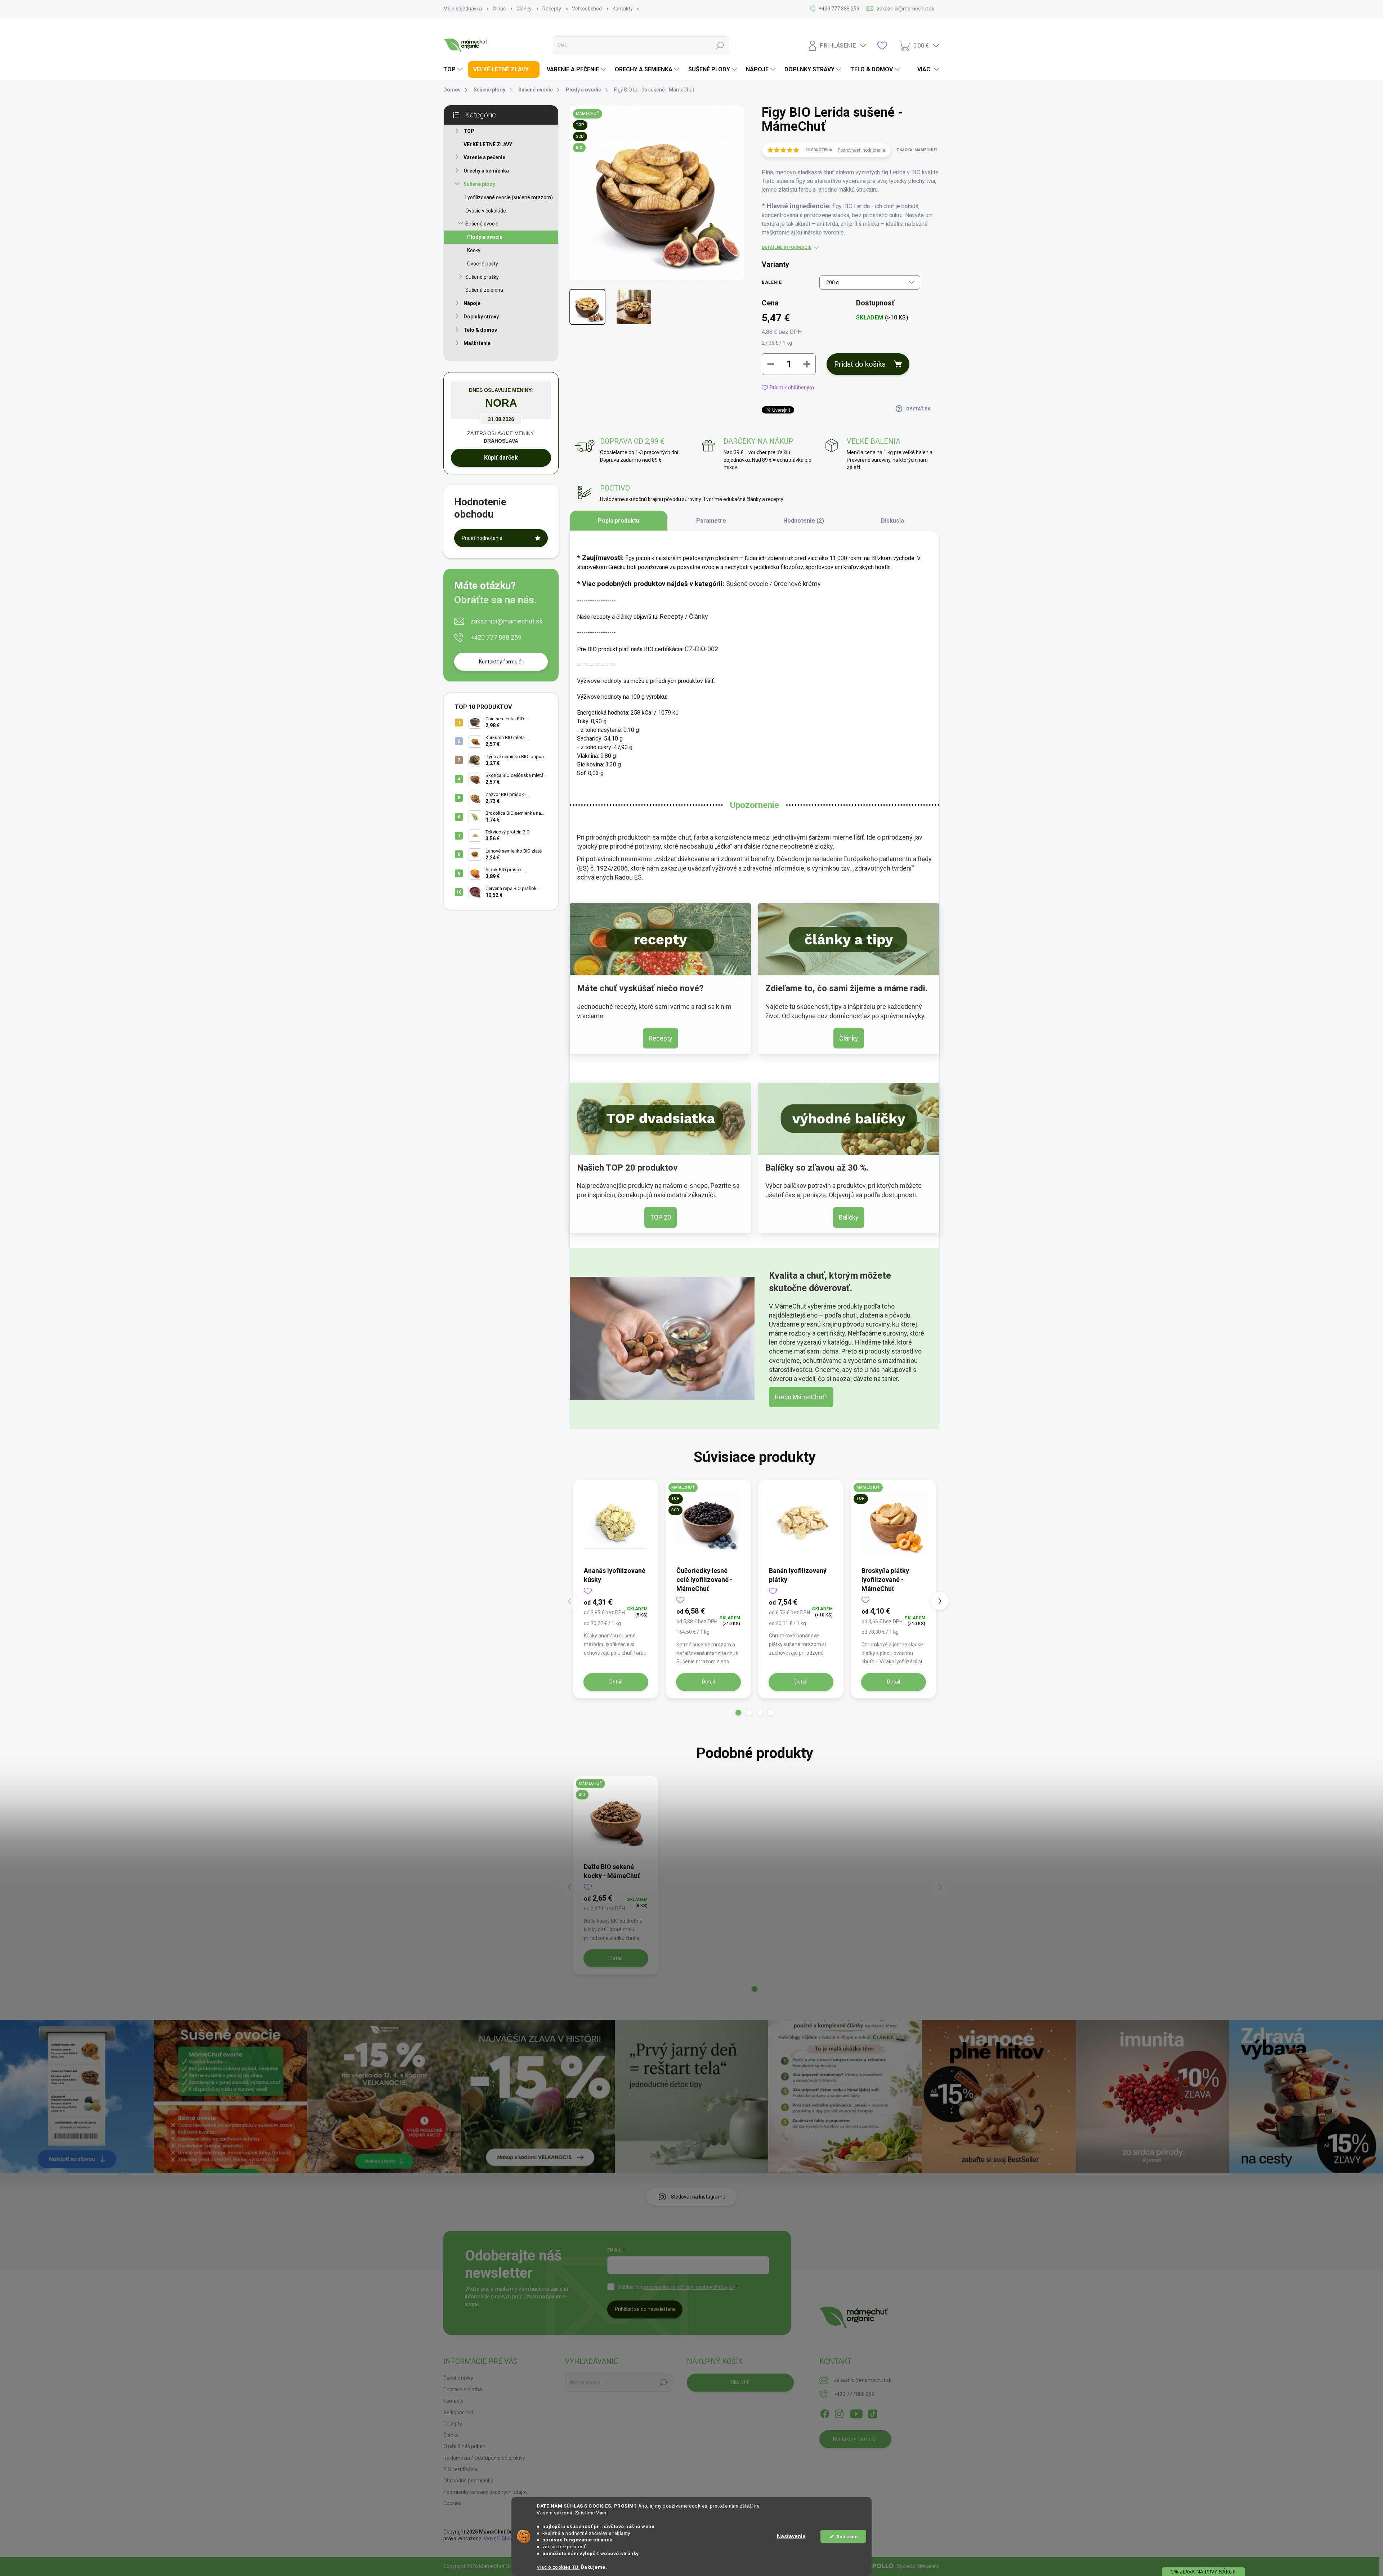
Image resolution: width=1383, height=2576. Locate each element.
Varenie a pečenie (484, 157)
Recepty (552, 9)
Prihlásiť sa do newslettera (645, 2309)
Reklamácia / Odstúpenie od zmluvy (484, 2458)
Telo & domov (480, 330)
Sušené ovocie (482, 224)
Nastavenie (791, 2536)
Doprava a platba (463, 2389)
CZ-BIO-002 (701, 649)
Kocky (474, 250)
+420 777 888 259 (496, 637)
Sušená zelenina (484, 290)
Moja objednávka (463, 9)
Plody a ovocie (485, 237)
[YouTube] (856, 2412)
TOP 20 (661, 1217)
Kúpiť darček (501, 458)
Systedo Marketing (918, 2566)
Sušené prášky (482, 277)
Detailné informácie (787, 247)
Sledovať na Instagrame (698, 2197)
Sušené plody (479, 184)
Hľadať (720, 45)
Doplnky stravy (481, 317)
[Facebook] (825, 2412)
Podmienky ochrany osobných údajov (485, 2492)
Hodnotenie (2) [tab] (804, 521)
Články (524, 9)
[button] (738, 1713)
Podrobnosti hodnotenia (861, 150)
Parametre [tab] (711, 521)
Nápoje (472, 303)
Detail (616, 1682)
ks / (740, 2382)
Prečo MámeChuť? (801, 1397)
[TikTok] (873, 2412)
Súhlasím (847, 2536)
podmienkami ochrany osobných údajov (689, 2287)
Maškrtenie (477, 343)
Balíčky (849, 1217)
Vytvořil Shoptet (502, 2539)
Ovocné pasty (483, 264)
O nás (499, 9)
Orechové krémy (797, 584)
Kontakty (623, 9)
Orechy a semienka (486, 171)
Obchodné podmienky (468, 2481)
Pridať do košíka (860, 364)
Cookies (452, 2503)
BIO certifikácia (460, 2469)
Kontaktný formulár (501, 662)
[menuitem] (454, 70)
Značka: (917, 150)
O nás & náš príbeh (464, 2446)
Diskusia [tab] (892, 521)
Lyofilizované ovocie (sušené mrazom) (509, 197)
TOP (469, 131)
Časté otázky (458, 2378)
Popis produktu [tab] (619, 521)
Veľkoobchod (587, 9)
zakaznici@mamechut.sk (507, 621)
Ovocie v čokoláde (486, 211)
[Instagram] (839, 2412)
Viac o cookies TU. (558, 2567)
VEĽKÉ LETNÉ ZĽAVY (488, 144)
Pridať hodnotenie (482, 538)
